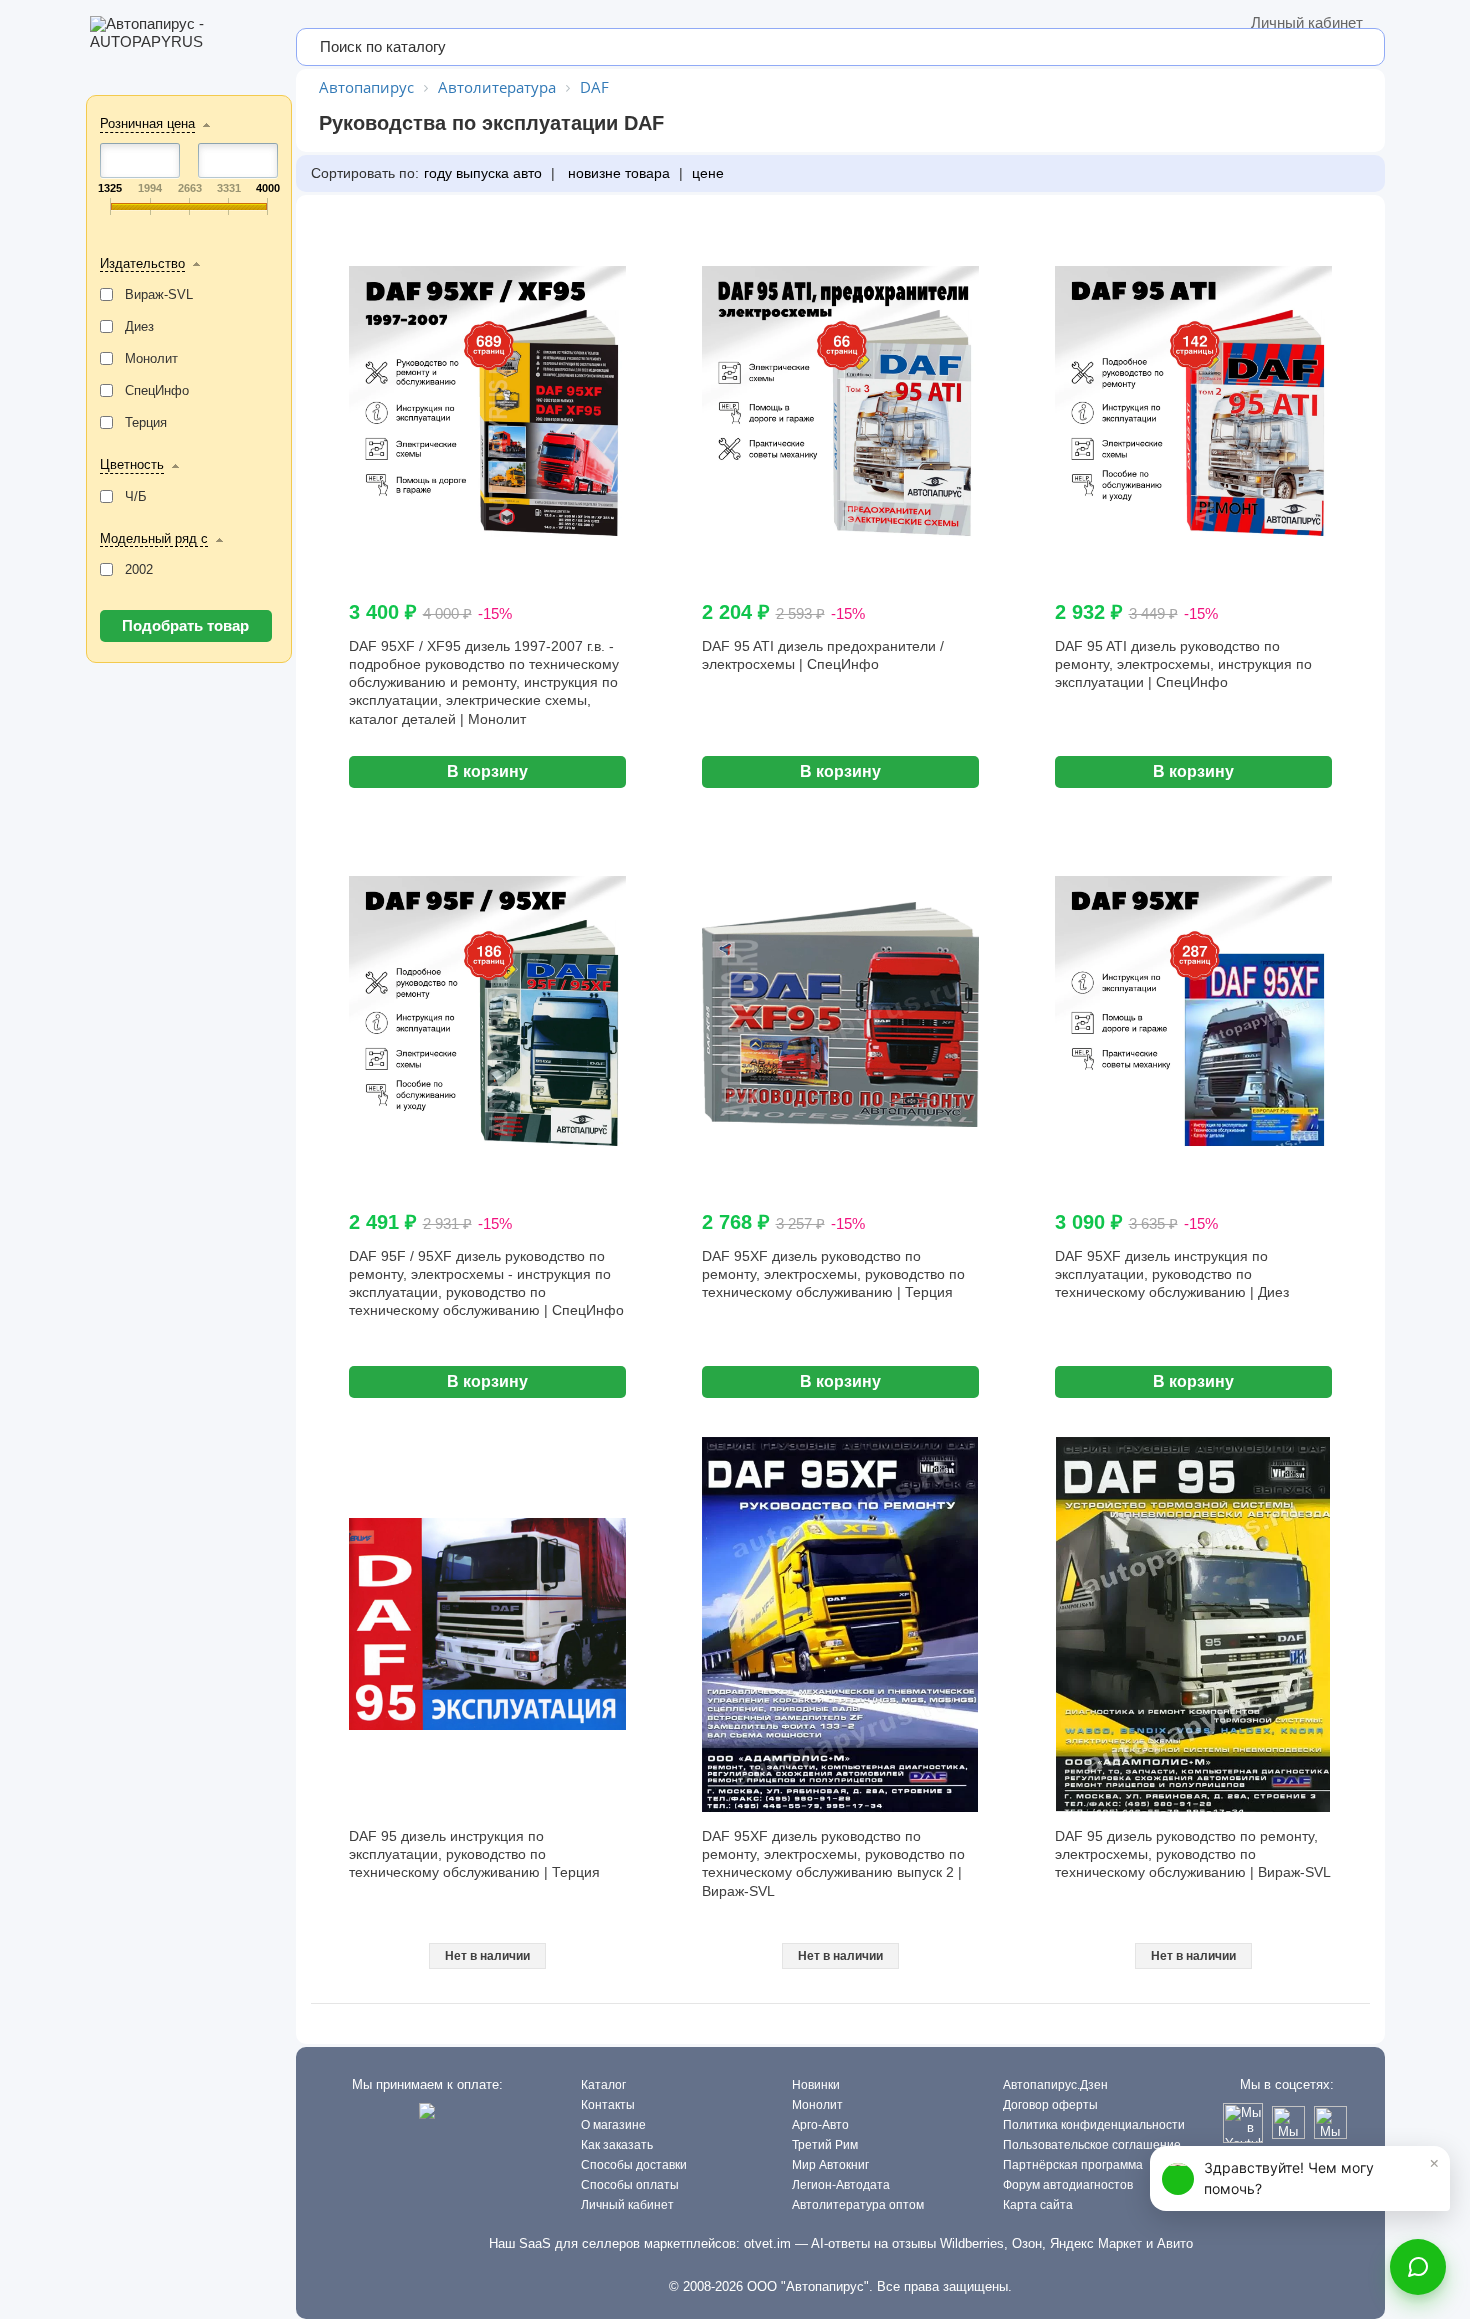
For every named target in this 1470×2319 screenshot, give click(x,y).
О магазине (613, 2125)
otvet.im (767, 2243)
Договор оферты (1050, 2105)
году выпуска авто (483, 173)
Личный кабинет (1307, 22)
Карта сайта (1038, 2205)
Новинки (816, 2085)
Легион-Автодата (841, 2185)
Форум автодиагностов (1068, 2185)
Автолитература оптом (858, 2205)
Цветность (132, 464)
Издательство (142, 263)
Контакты (608, 2105)
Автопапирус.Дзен (1055, 2085)
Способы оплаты (630, 2185)
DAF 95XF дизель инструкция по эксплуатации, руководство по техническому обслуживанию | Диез (1172, 1274)
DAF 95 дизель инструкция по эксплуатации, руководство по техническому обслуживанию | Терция (474, 1854)
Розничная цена (147, 123)
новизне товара (617, 173)
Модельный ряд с (154, 538)
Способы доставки (634, 2165)
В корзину (487, 771)
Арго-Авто (820, 2125)
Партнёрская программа (1073, 2165)
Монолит (817, 2105)
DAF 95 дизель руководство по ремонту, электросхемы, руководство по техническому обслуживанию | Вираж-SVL (1193, 1854)
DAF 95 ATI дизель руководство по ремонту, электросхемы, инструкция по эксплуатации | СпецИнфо (1183, 664)
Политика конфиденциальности (1094, 2125)
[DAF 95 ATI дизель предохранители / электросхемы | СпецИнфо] (841, 404)
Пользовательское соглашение (1092, 2145)
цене (708, 173)
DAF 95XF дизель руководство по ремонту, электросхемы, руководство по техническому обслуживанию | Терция (833, 1274)
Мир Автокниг (830, 2165)
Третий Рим (825, 2145)
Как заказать (617, 2145)
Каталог (603, 2085)
